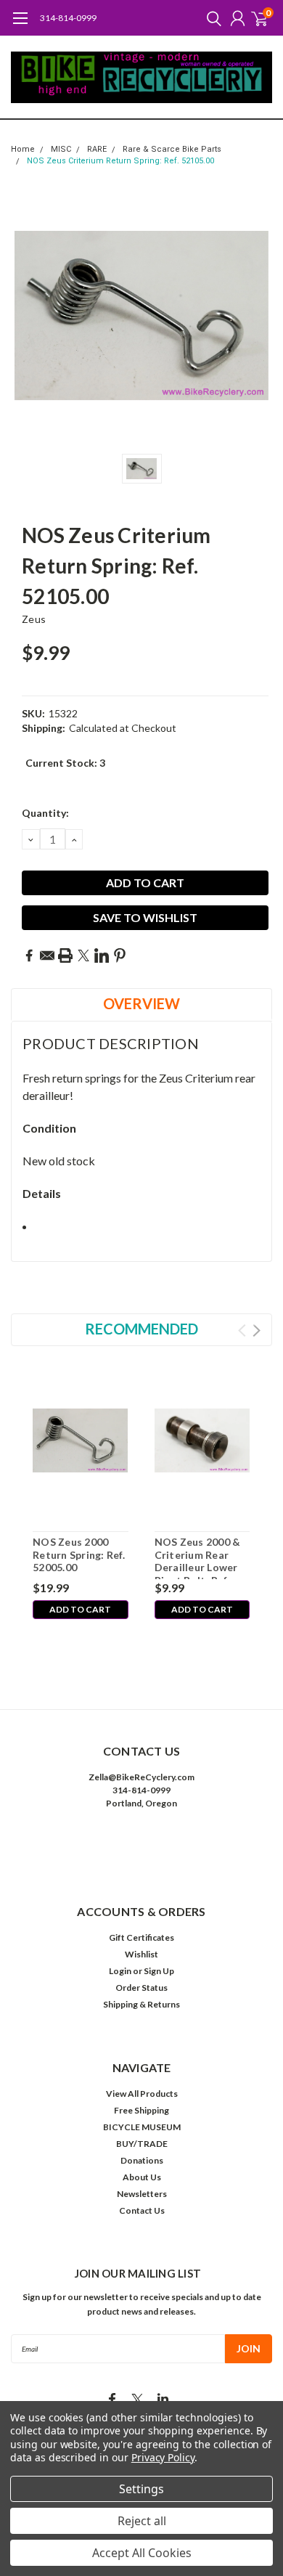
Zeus (34, 619)
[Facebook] (29, 955)
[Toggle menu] (20, 25)
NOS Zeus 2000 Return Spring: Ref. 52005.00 (79, 1554)
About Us (142, 2177)
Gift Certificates (141, 1937)
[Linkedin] (102, 955)
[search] (210, 18)
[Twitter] (83, 955)
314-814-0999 (68, 18)
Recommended (141, 1329)
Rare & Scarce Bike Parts (172, 149)
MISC (61, 149)
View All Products (142, 2094)
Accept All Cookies (142, 2553)
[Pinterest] (120, 955)
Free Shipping (141, 2110)
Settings (141, 2489)
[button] (141, 1847)
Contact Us (142, 2210)
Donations (142, 2160)
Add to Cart (80, 1609)
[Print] (65, 955)
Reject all (142, 2521)
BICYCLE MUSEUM (142, 2127)
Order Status (141, 1988)
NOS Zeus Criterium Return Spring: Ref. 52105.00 (120, 161)
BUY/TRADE (142, 2144)
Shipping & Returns (141, 2004)
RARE (97, 149)
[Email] (47, 955)
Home (23, 149)
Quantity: (45, 813)
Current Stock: (65, 763)
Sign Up (159, 1971)
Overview (141, 1003)
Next (257, 1330)
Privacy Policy (163, 2457)
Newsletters (142, 2194)
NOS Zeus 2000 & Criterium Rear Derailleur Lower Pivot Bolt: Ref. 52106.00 (198, 1557)
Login (120, 1971)
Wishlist (141, 1954)
